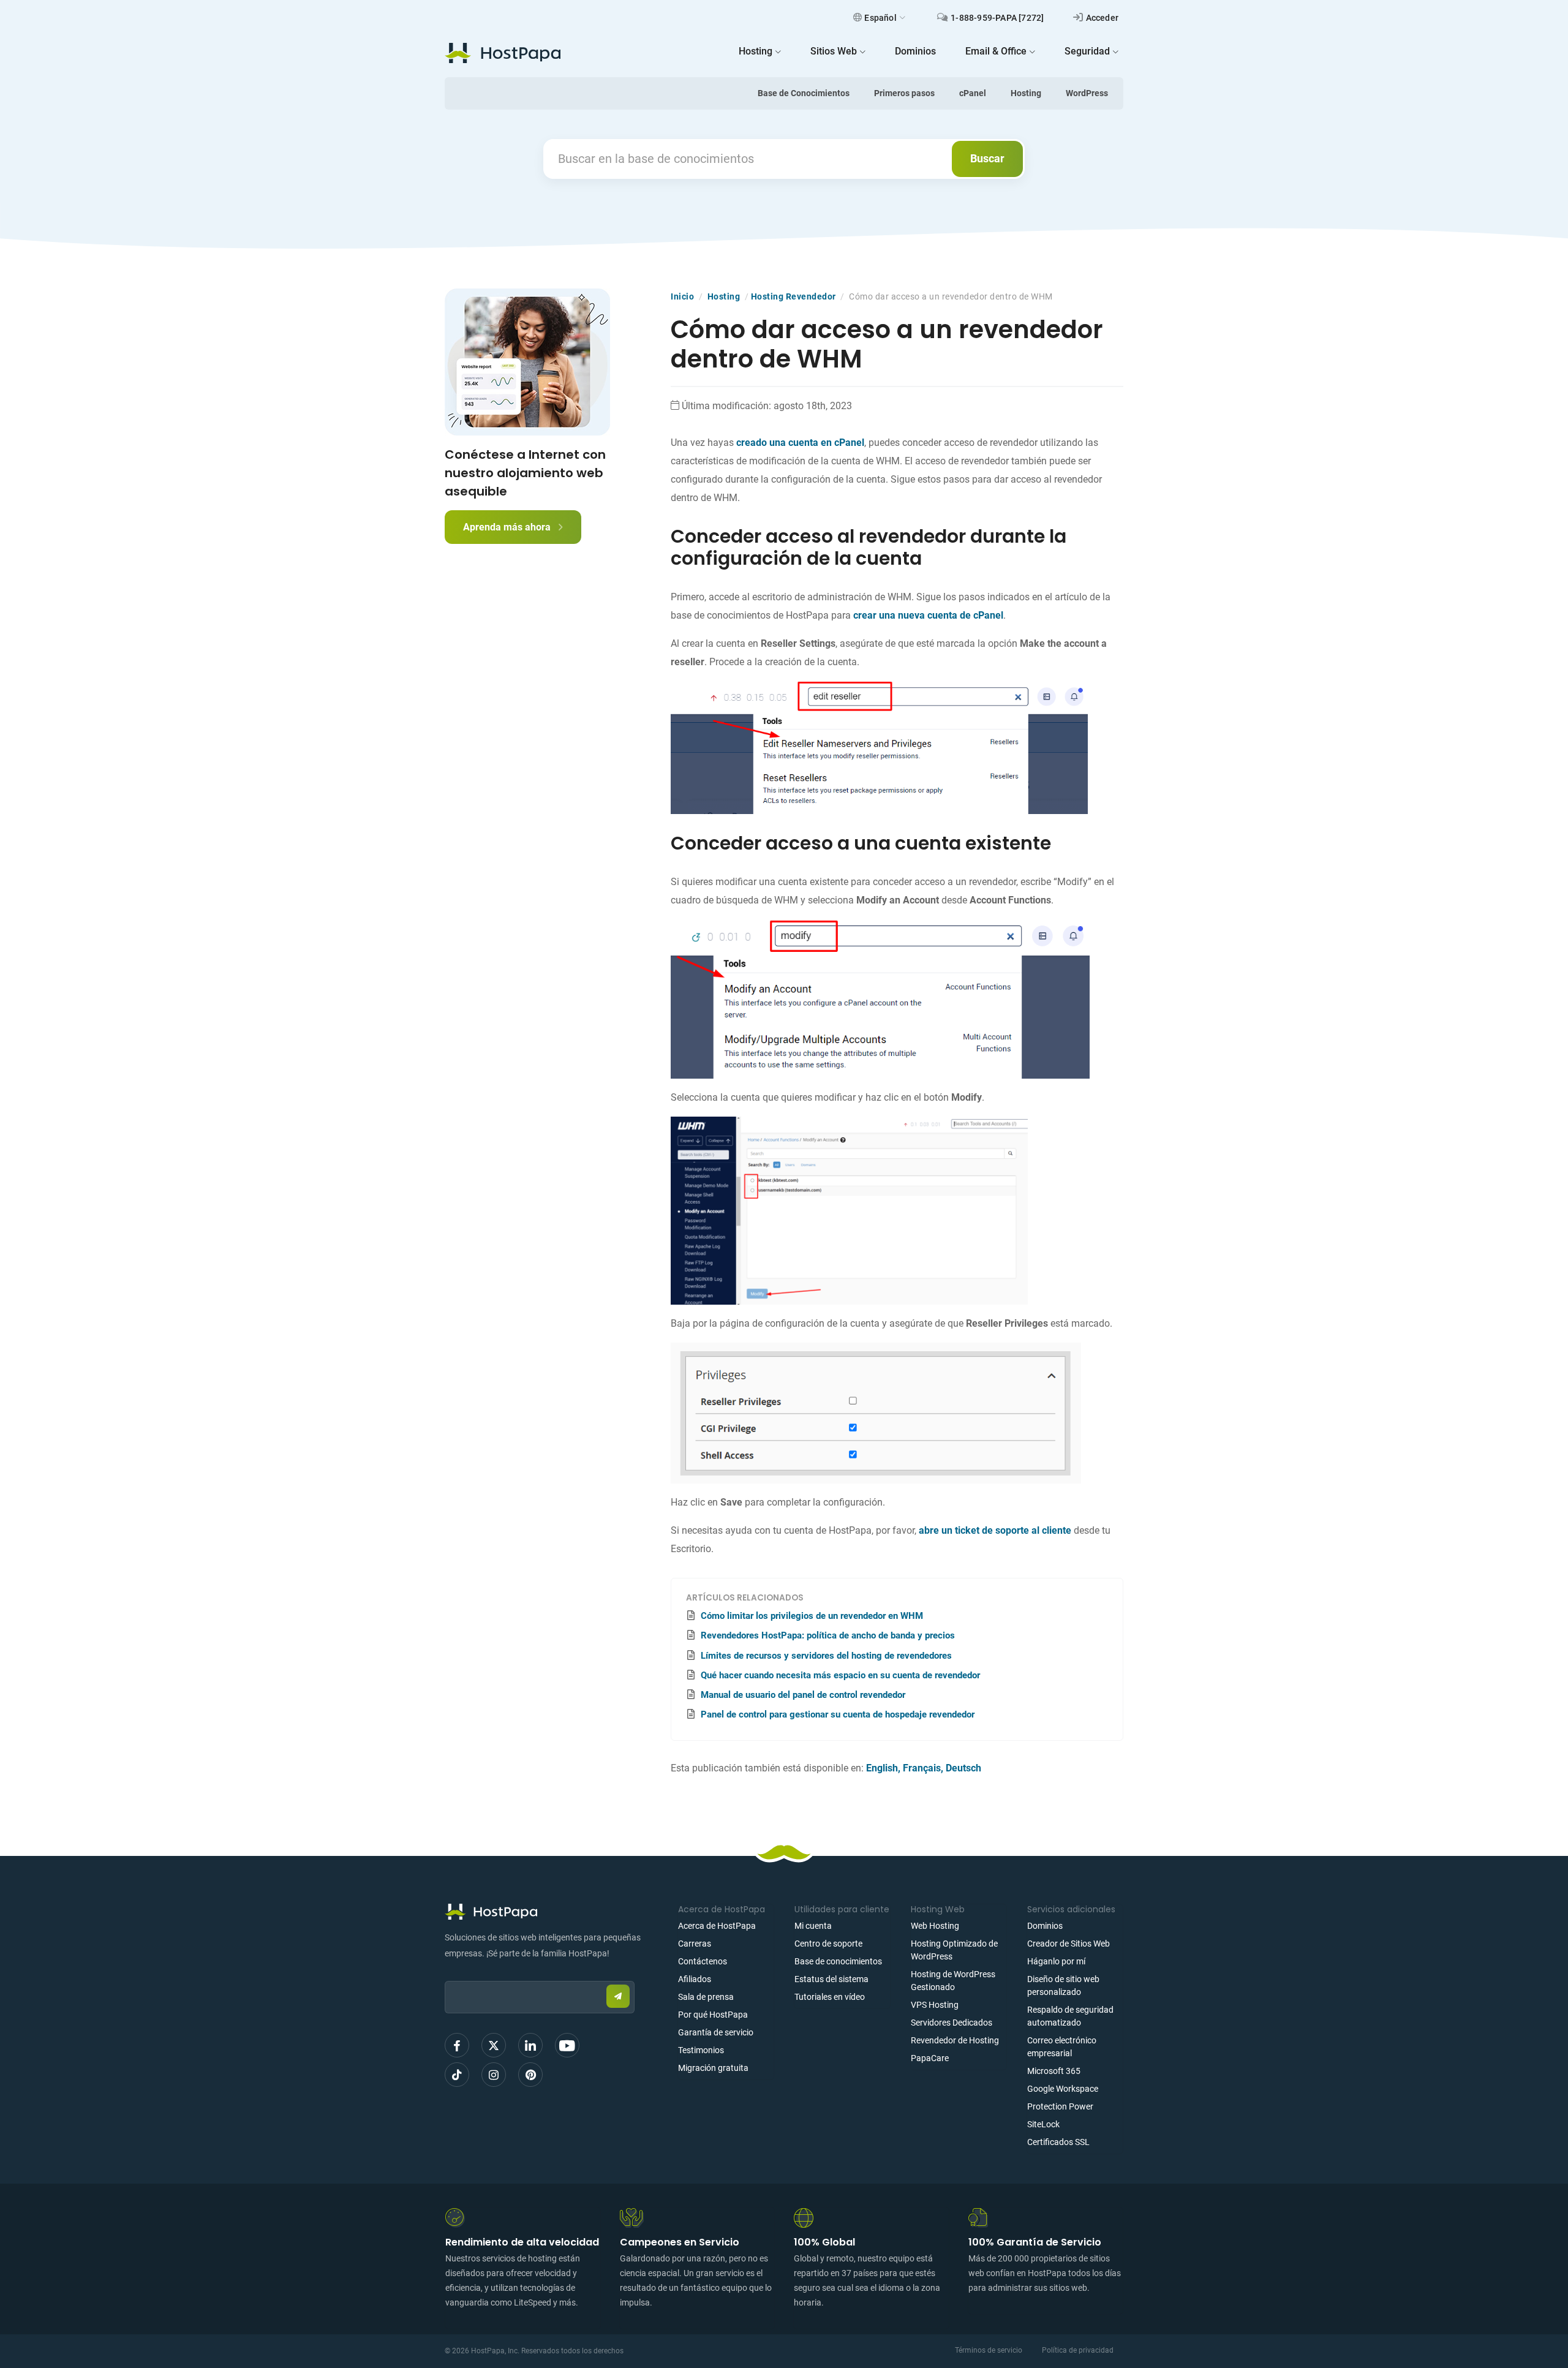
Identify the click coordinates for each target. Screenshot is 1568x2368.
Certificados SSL (1058, 2142)
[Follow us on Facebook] (457, 2045)
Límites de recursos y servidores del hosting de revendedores (826, 1656)
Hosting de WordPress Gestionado (953, 1981)
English (882, 1768)
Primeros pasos (904, 93)
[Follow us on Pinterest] (530, 2075)
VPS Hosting (935, 2005)
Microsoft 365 (1054, 2071)
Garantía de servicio (716, 2032)
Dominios (1045, 1926)
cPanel (973, 93)
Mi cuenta (813, 1926)
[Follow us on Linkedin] (530, 2045)
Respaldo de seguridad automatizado (1070, 2016)
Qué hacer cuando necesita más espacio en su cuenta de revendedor (840, 1675)
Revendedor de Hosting (955, 2040)
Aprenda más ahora (508, 527)
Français (922, 1768)
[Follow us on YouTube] (567, 2045)
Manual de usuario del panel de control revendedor (803, 1695)
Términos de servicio (989, 2350)
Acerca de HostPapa (717, 1926)
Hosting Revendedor (793, 296)
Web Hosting (935, 1926)
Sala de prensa (706, 1997)
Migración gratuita (713, 2068)
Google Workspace (1063, 2089)
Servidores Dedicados (952, 2023)
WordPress (1087, 93)
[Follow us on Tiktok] (457, 2075)
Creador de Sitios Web (1069, 1944)
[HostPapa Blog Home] (503, 53)
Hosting (1026, 93)
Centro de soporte (828, 1944)
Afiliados (695, 1979)
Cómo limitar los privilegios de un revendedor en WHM (812, 1616)
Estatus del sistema (831, 1979)
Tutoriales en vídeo (830, 1997)
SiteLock (1043, 2124)
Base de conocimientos (838, 1961)
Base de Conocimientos (804, 93)
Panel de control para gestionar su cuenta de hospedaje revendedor (838, 1714)
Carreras (695, 1944)
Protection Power (1060, 2106)
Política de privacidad (1078, 2350)
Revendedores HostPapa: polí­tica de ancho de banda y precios (828, 1635)
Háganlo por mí (1056, 1961)
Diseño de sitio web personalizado (1063, 1985)
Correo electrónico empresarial (1062, 2047)
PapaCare (930, 2058)
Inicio (682, 296)
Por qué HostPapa (713, 2015)
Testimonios (701, 2050)
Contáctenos (703, 1961)
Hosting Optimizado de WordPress (954, 1950)
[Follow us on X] (494, 2045)
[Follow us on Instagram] (494, 2075)
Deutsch (963, 1768)
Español (880, 18)
